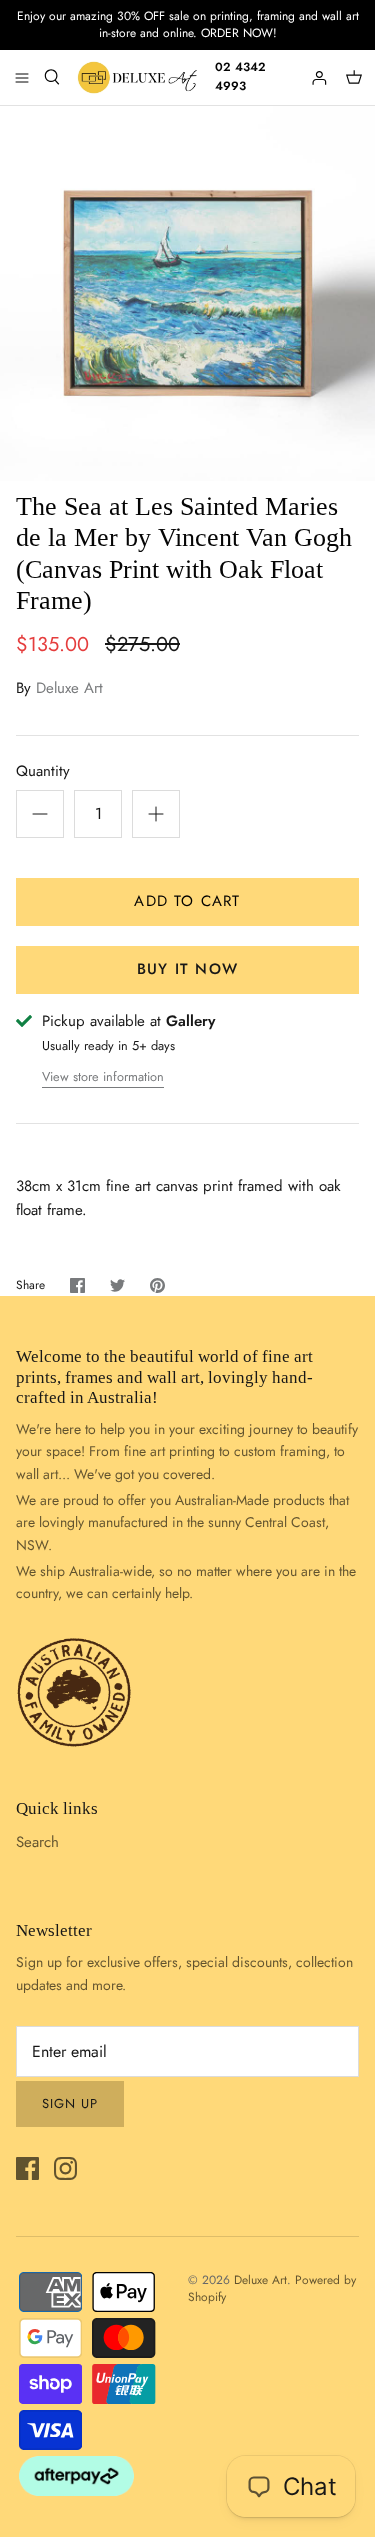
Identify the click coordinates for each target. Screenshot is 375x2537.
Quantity (43, 771)
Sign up (70, 2103)
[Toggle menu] (22, 77)
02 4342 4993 (240, 76)
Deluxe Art (69, 688)
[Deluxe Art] (139, 78)
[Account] (321, 77)
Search (37, 1842)
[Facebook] (27, 2168)
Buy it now (187, 969)
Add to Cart (187, 901)
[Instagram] (65, 2168)
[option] (187, 293)
